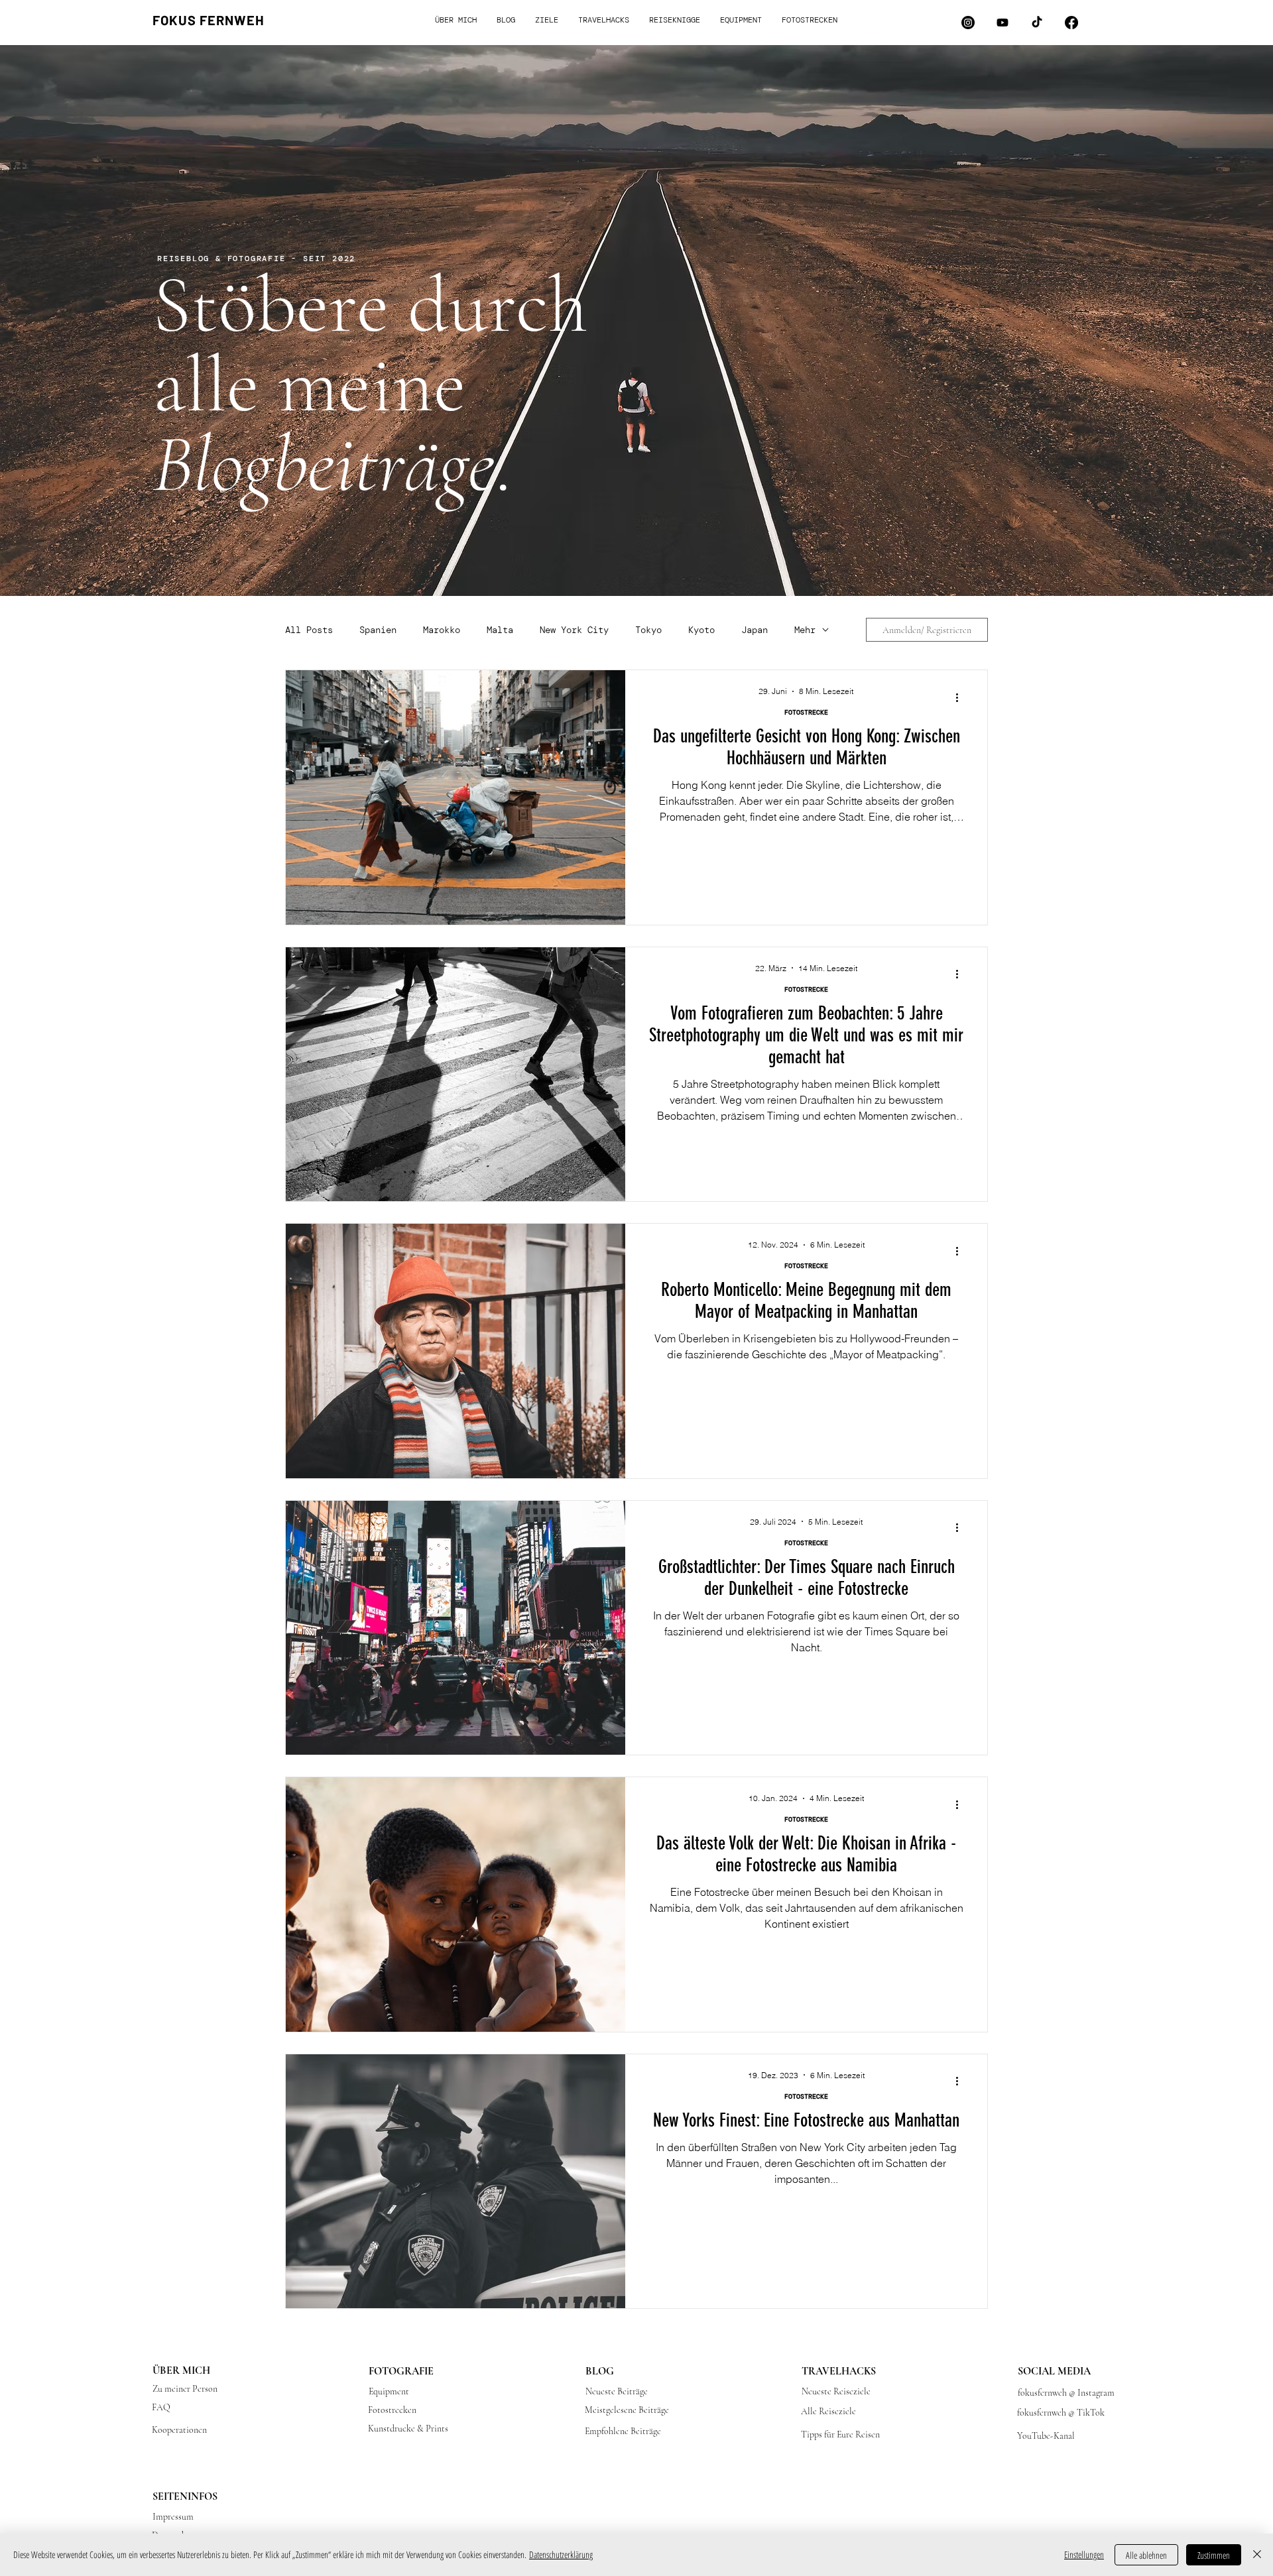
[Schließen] (1257, 2555)
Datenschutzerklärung (561, 2554)
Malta (500, 630)
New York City (574, 630)
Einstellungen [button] (1084, 2554)
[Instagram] (968, 23)
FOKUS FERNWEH (209, 20)
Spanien (378, 630)
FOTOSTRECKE (806, 713)
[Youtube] (1002, 23)
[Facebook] (1071, 23)
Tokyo (648, 630)
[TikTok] (1037, 23)
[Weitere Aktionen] (961, 697)
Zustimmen (1214, 2555)
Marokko (442, 630)
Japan (755, 630)
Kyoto (701, 630)
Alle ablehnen (1146, 2555)
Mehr (805, 630)
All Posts (309, 630)
